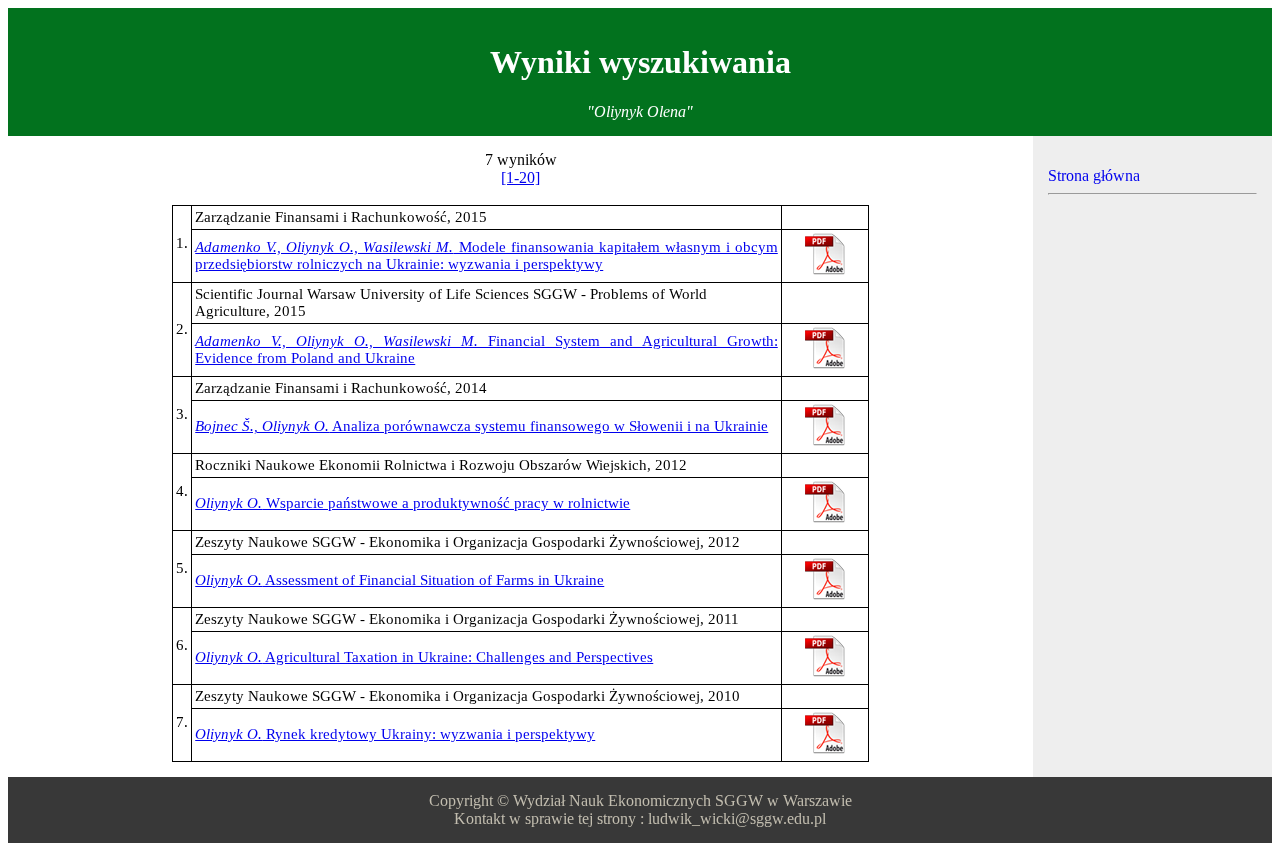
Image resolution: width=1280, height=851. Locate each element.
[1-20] (520, 177)
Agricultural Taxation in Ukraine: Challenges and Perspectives (424, 657)
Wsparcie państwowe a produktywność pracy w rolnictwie (412, 503)
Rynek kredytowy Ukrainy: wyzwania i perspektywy (395, 734)
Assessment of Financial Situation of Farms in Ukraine (399, 580)
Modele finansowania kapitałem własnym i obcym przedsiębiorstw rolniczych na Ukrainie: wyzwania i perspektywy (486, 255)
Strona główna (1094, 175)
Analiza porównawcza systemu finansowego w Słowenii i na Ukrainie (481, 426)
